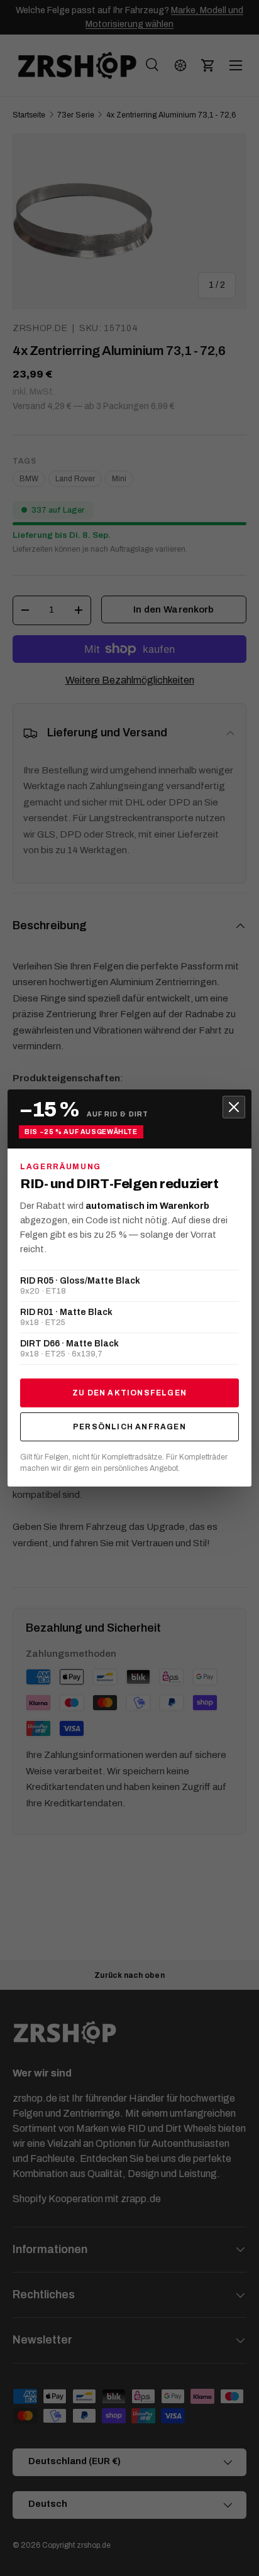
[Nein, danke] (234, 1107)
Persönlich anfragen (129, 1427)
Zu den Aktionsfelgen (129, 1393)
